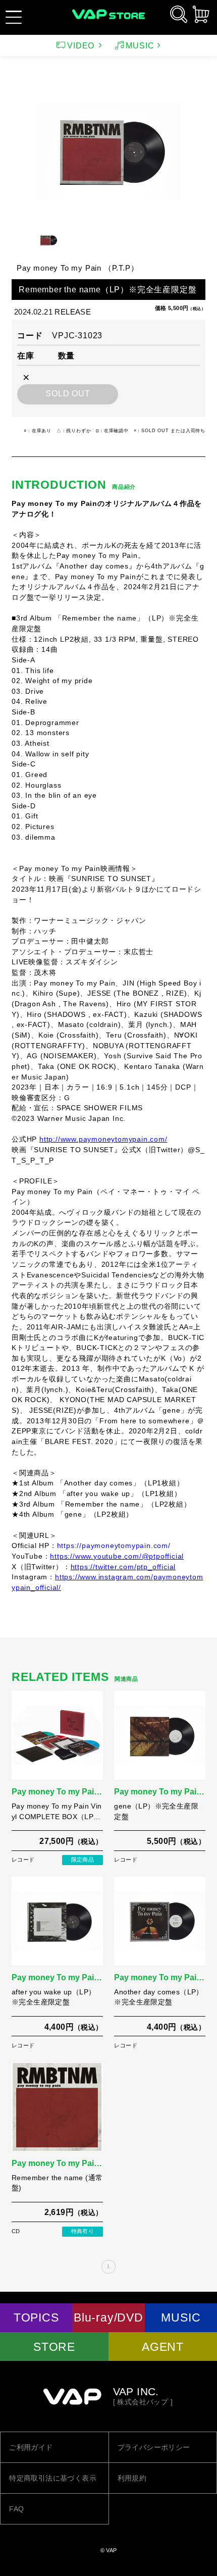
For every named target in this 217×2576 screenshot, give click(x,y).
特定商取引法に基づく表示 (53, 2478)
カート (201, 14)
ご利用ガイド (31, 2447)
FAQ (16, 2509)
